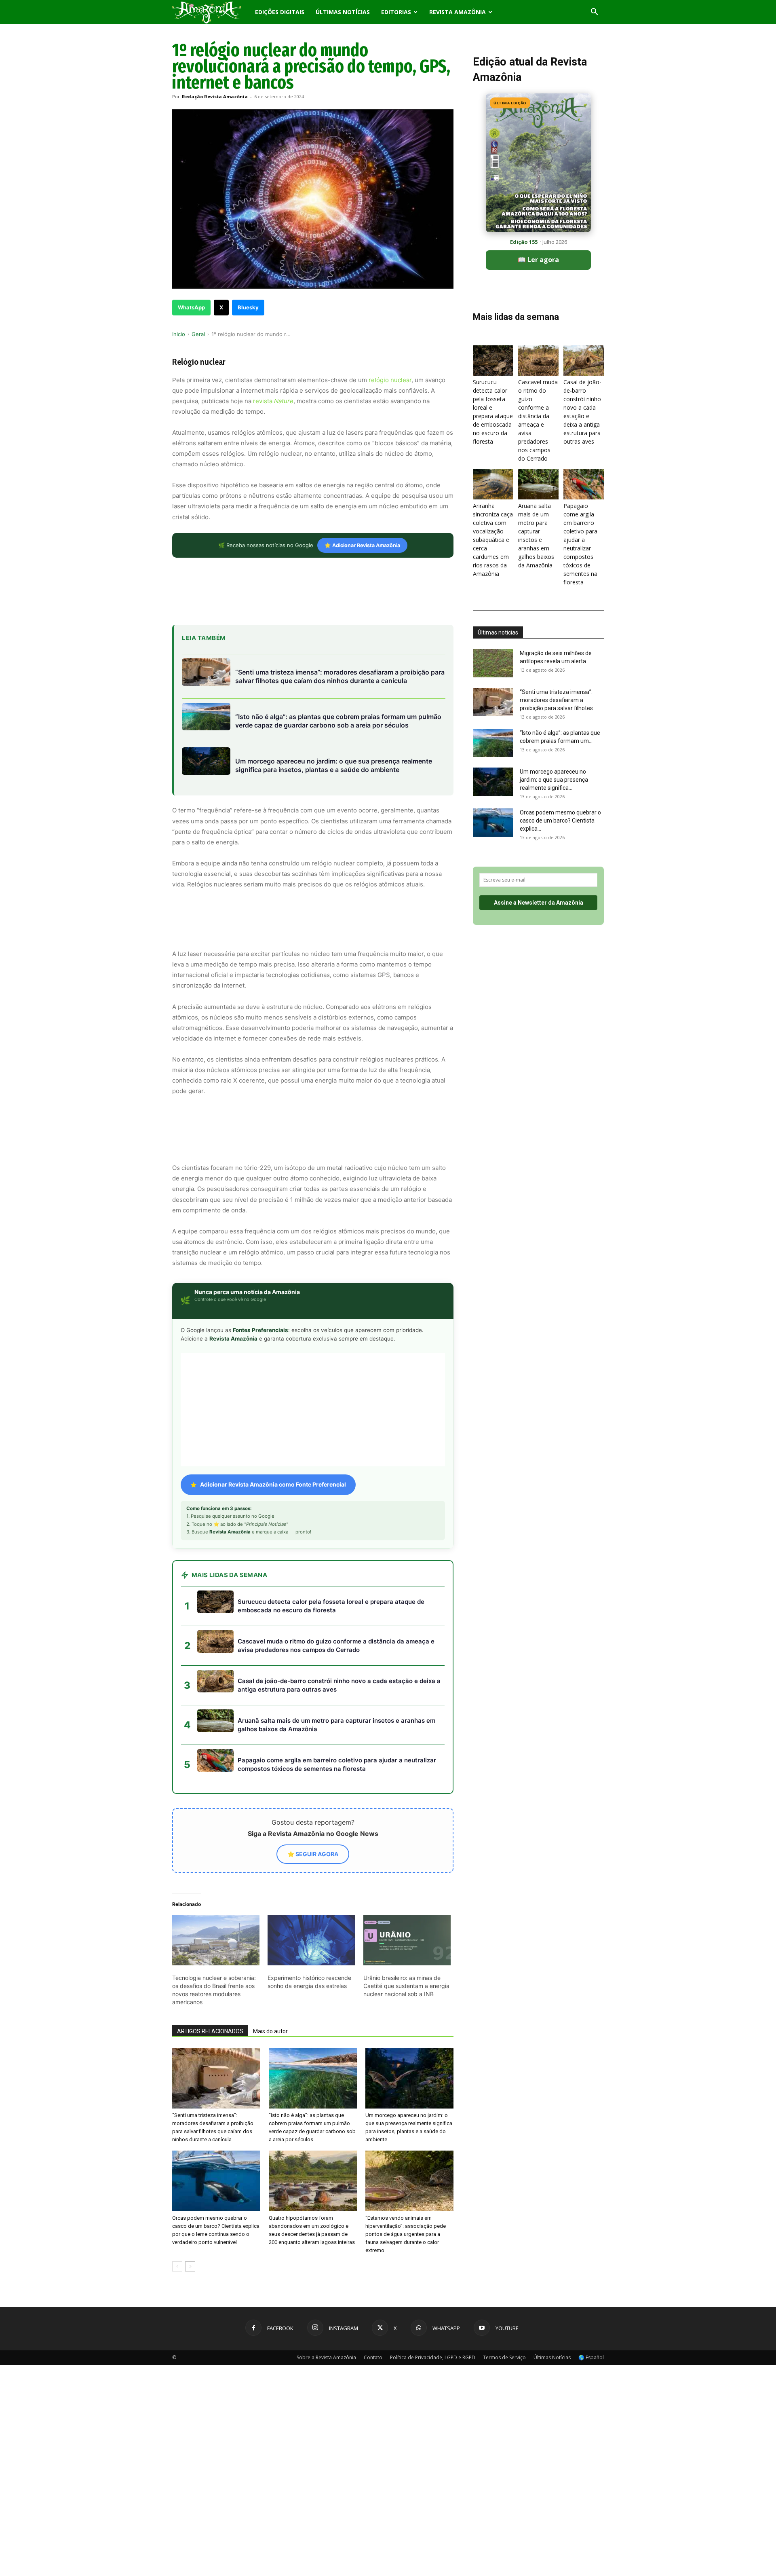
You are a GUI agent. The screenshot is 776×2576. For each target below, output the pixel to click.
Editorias (396, 12)
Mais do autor (270, 1958)
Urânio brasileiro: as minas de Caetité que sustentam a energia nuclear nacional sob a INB (406, 1913)
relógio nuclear (390, 380)
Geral (198, 334)
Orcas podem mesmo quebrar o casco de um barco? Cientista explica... (560, 821)
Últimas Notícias (343, 12)
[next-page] (190, 2194)
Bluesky (248, 307)
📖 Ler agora (538, 260)
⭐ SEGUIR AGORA (313, 1781)
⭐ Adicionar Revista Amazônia (362, 545)
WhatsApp (191, 307)
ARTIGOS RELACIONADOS (210, 1958)
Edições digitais (280, 12)
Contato (373, 2285)
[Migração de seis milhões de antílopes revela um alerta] (493, 663)
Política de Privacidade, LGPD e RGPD (433, 2285)
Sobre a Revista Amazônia (326, 2285)
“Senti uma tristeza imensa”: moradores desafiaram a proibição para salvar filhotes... (558, 700)
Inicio (179, 334)
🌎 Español (591, 2285)
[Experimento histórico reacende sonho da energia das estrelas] (311, 1867)
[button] (594, 13)
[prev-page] (177, 2194)
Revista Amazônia (458, 12)
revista (273, 401)
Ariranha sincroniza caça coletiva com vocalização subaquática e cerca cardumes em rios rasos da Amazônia (493, 540)
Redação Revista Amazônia (215, 96)
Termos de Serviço (504, 2285)
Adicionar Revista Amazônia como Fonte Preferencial (273, 1412)
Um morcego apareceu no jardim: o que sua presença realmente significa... (554, 780)
